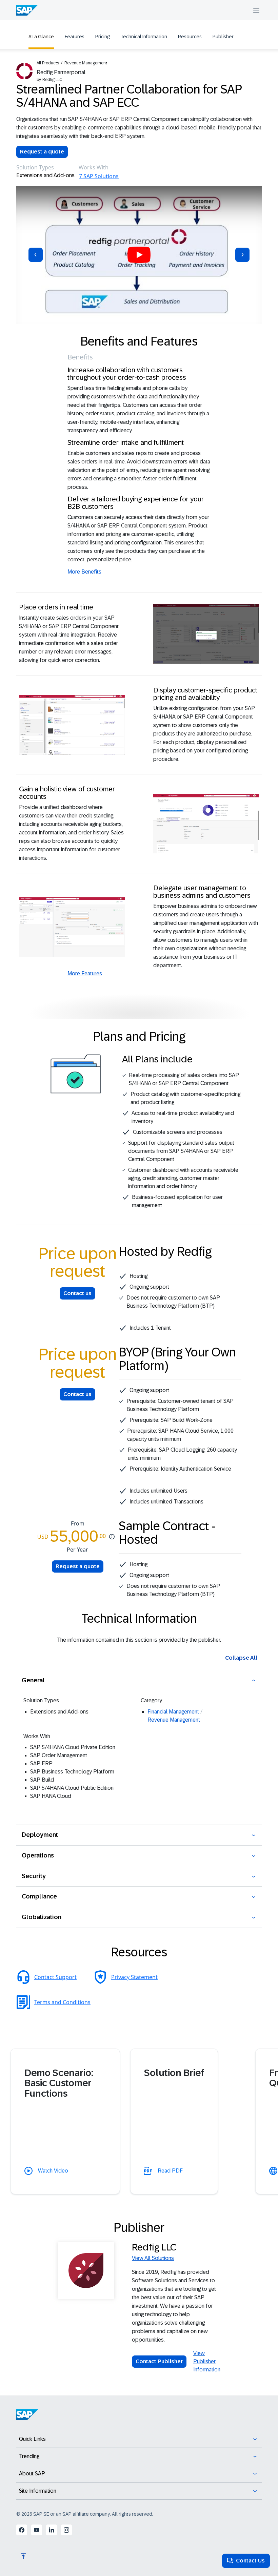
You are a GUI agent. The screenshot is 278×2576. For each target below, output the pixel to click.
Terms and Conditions (62, 2002)
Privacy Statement (134, 1977)
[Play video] (139, 255)
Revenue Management (86, 63)
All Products (48, 63)
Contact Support (55, 1977)
